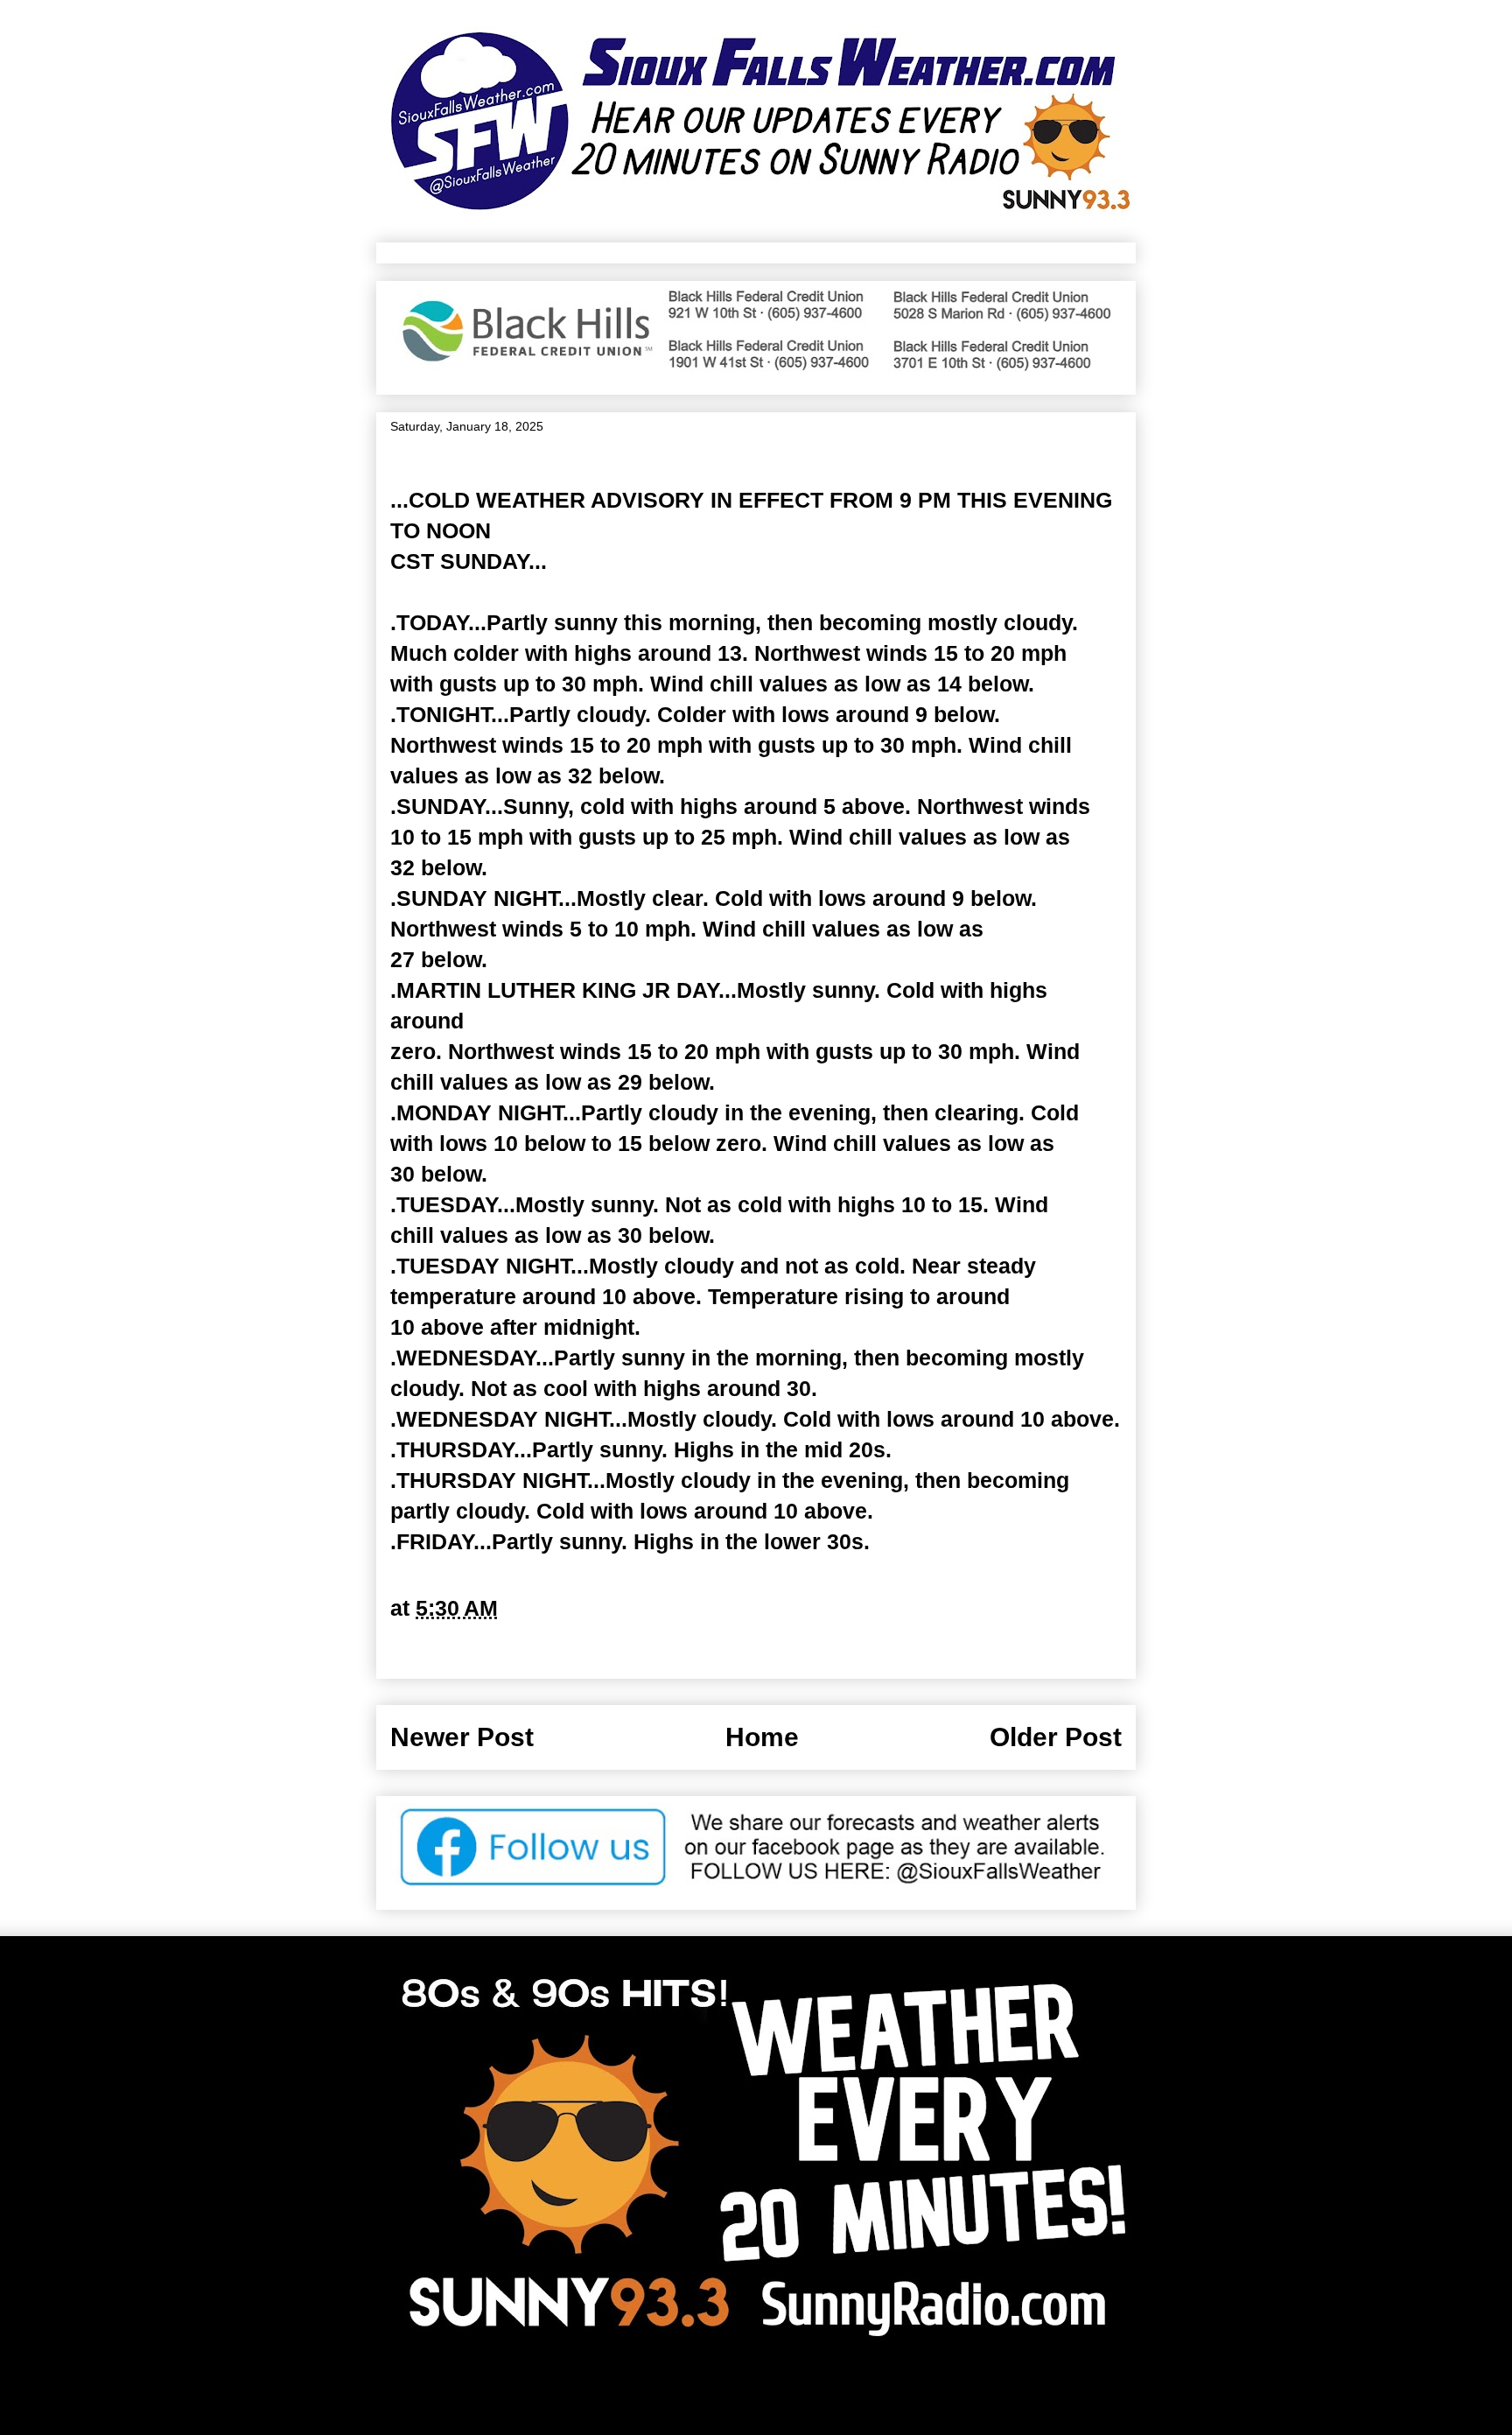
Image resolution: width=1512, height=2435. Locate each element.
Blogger (931, 2393)
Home (762, 1737)
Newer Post (462, 1737)
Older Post (1056, 1737)
